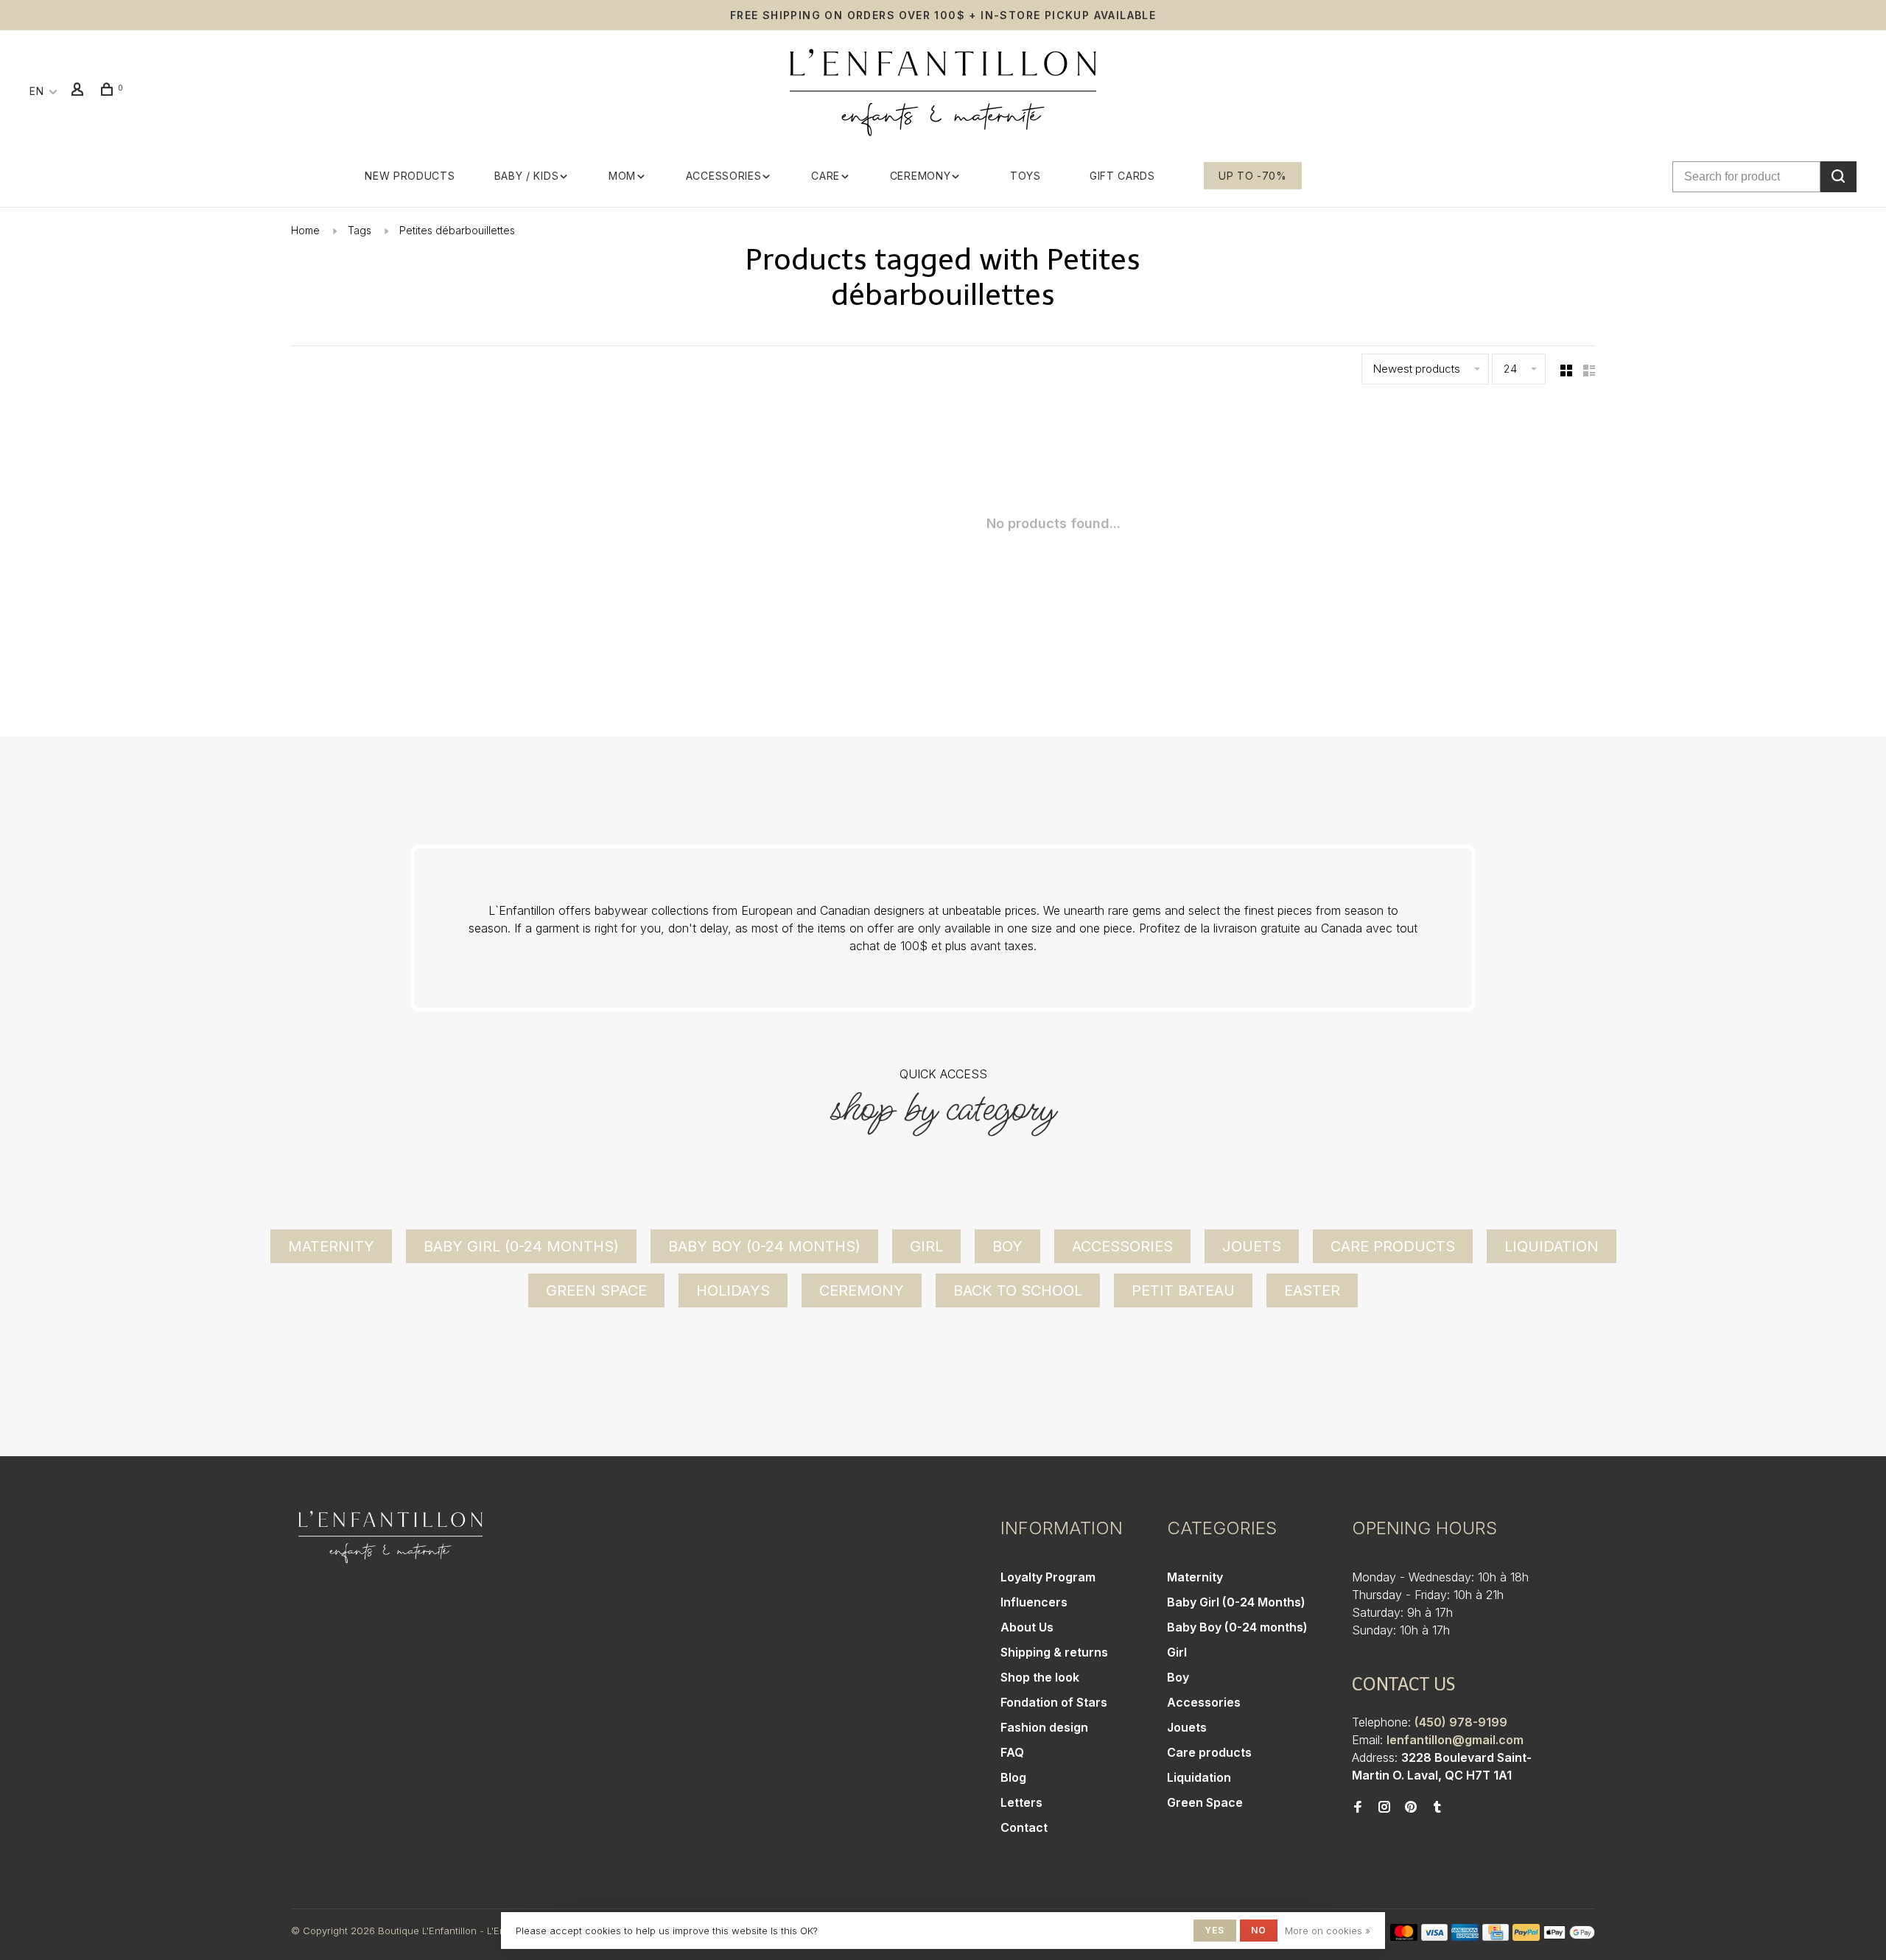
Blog (1013, 1777)
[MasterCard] (1404, 1936)
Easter (1312, 1290)
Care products (1393, 1246)
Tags (360, 230)
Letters (1021, 1802)
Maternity (331, 1246)
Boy (1007, 1246)
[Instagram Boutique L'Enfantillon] (1384, 1808)
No (1259, 1930)
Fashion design (1044, 1727)
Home (305, 230)
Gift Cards (1122, 176)
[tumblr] (1437, 1808)
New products (410, 176)
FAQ (1012, 1752)
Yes (1215, 1930)
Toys (1026, 176)
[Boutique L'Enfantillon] (390, 1537)
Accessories (724, 176)
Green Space (596, 1290)
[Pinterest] (1411, 1808)
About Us (1027, 1627)
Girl (926, 1246)
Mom (622, 176)
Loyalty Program (1048, 1577)
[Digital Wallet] (1569, 1936)
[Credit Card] (1496, 1936)
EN (36, 91)
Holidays (733, 1290)
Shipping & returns (1054, 1652)
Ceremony (921, 176)
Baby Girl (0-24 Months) (521, 1246)
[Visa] (1435, 1936)
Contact (1024, 1827)
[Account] (80, 91)
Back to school (1018, 1290)
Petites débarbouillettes (457, 230)
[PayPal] (1526, 1936)
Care (825, 176)
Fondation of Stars (1054, 1702)
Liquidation (1552, 1246)
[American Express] (1465, 1936)
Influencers (1034, 1602)
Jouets (1252, 1246)
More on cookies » (1328, 1931)
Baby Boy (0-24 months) (764, 1246)
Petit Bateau (1183, 1290)
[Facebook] (1358, 1808)
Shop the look (1040, 1677)
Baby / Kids (527, 176)
